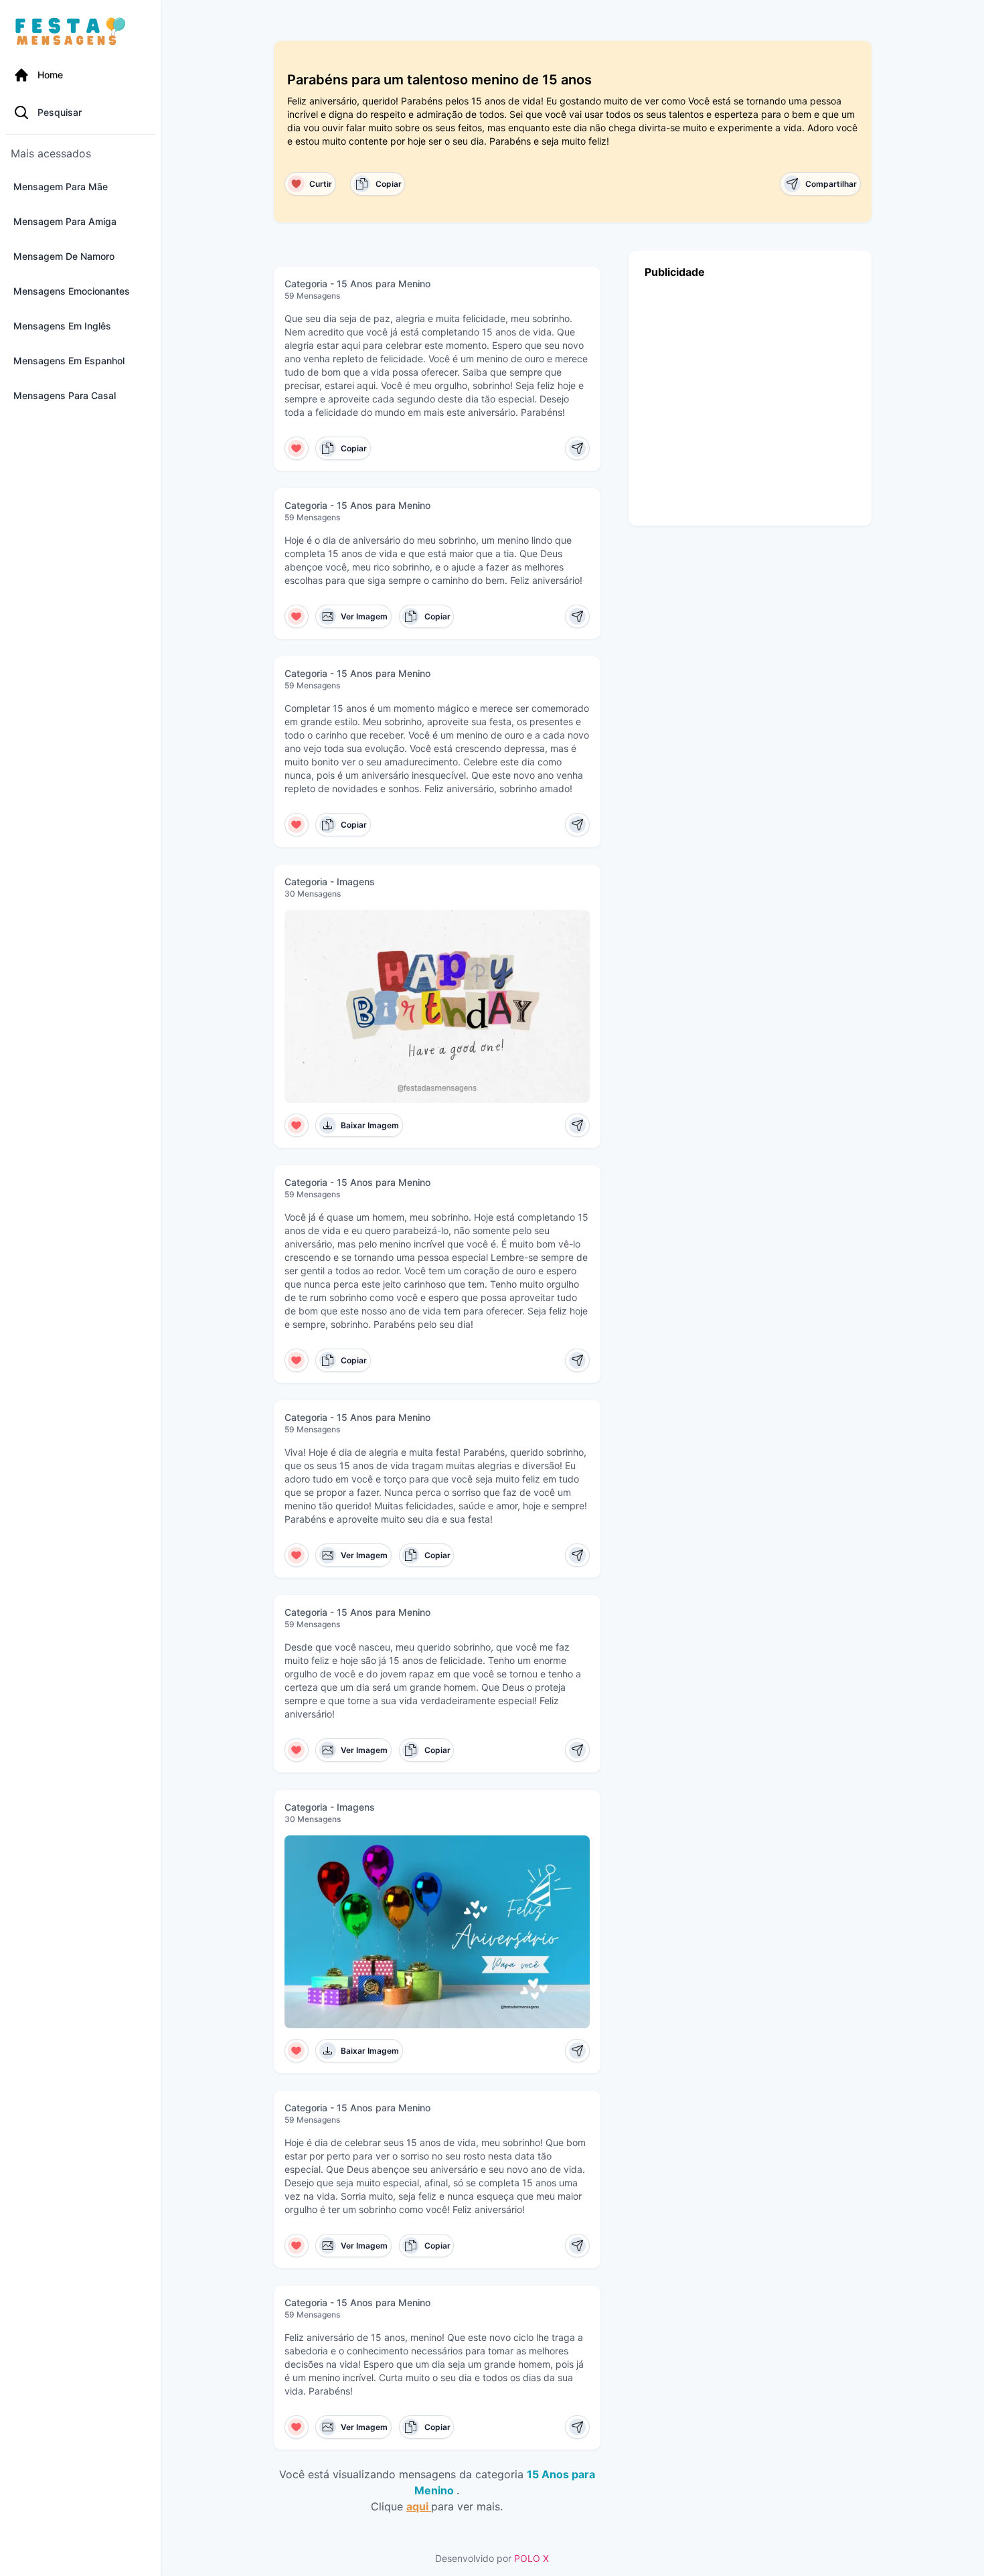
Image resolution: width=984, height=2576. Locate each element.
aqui (419, 2506)
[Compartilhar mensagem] (577, 448)
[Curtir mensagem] (297, 448)
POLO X (531, 2558)
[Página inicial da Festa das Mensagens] (73, 32)
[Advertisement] (750, 399)
